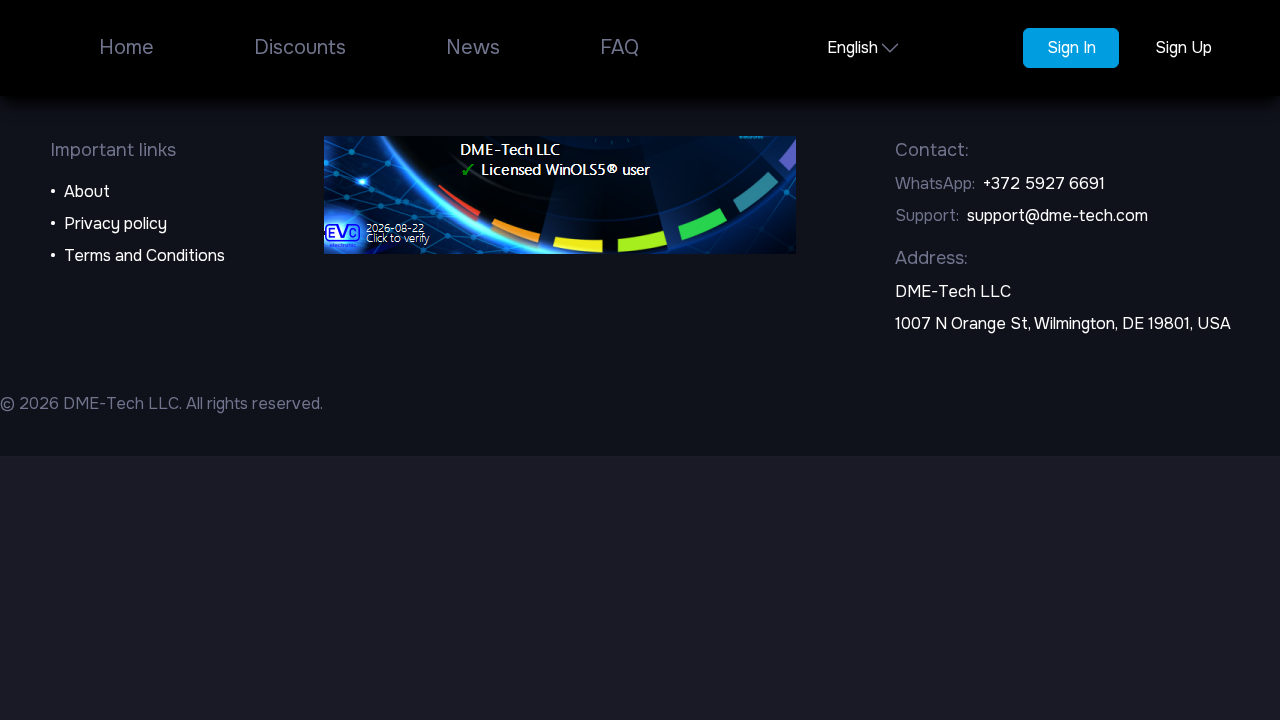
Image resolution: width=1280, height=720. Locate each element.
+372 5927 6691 (1044, 183)
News (473, 47)
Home (126, 47)
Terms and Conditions (144, 255)
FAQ (619, 47)
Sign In (1071, 47)
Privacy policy (115, 223)
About (87, 191)
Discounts (300, 47)
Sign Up (1183, 47)
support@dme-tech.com (1057, 215)
